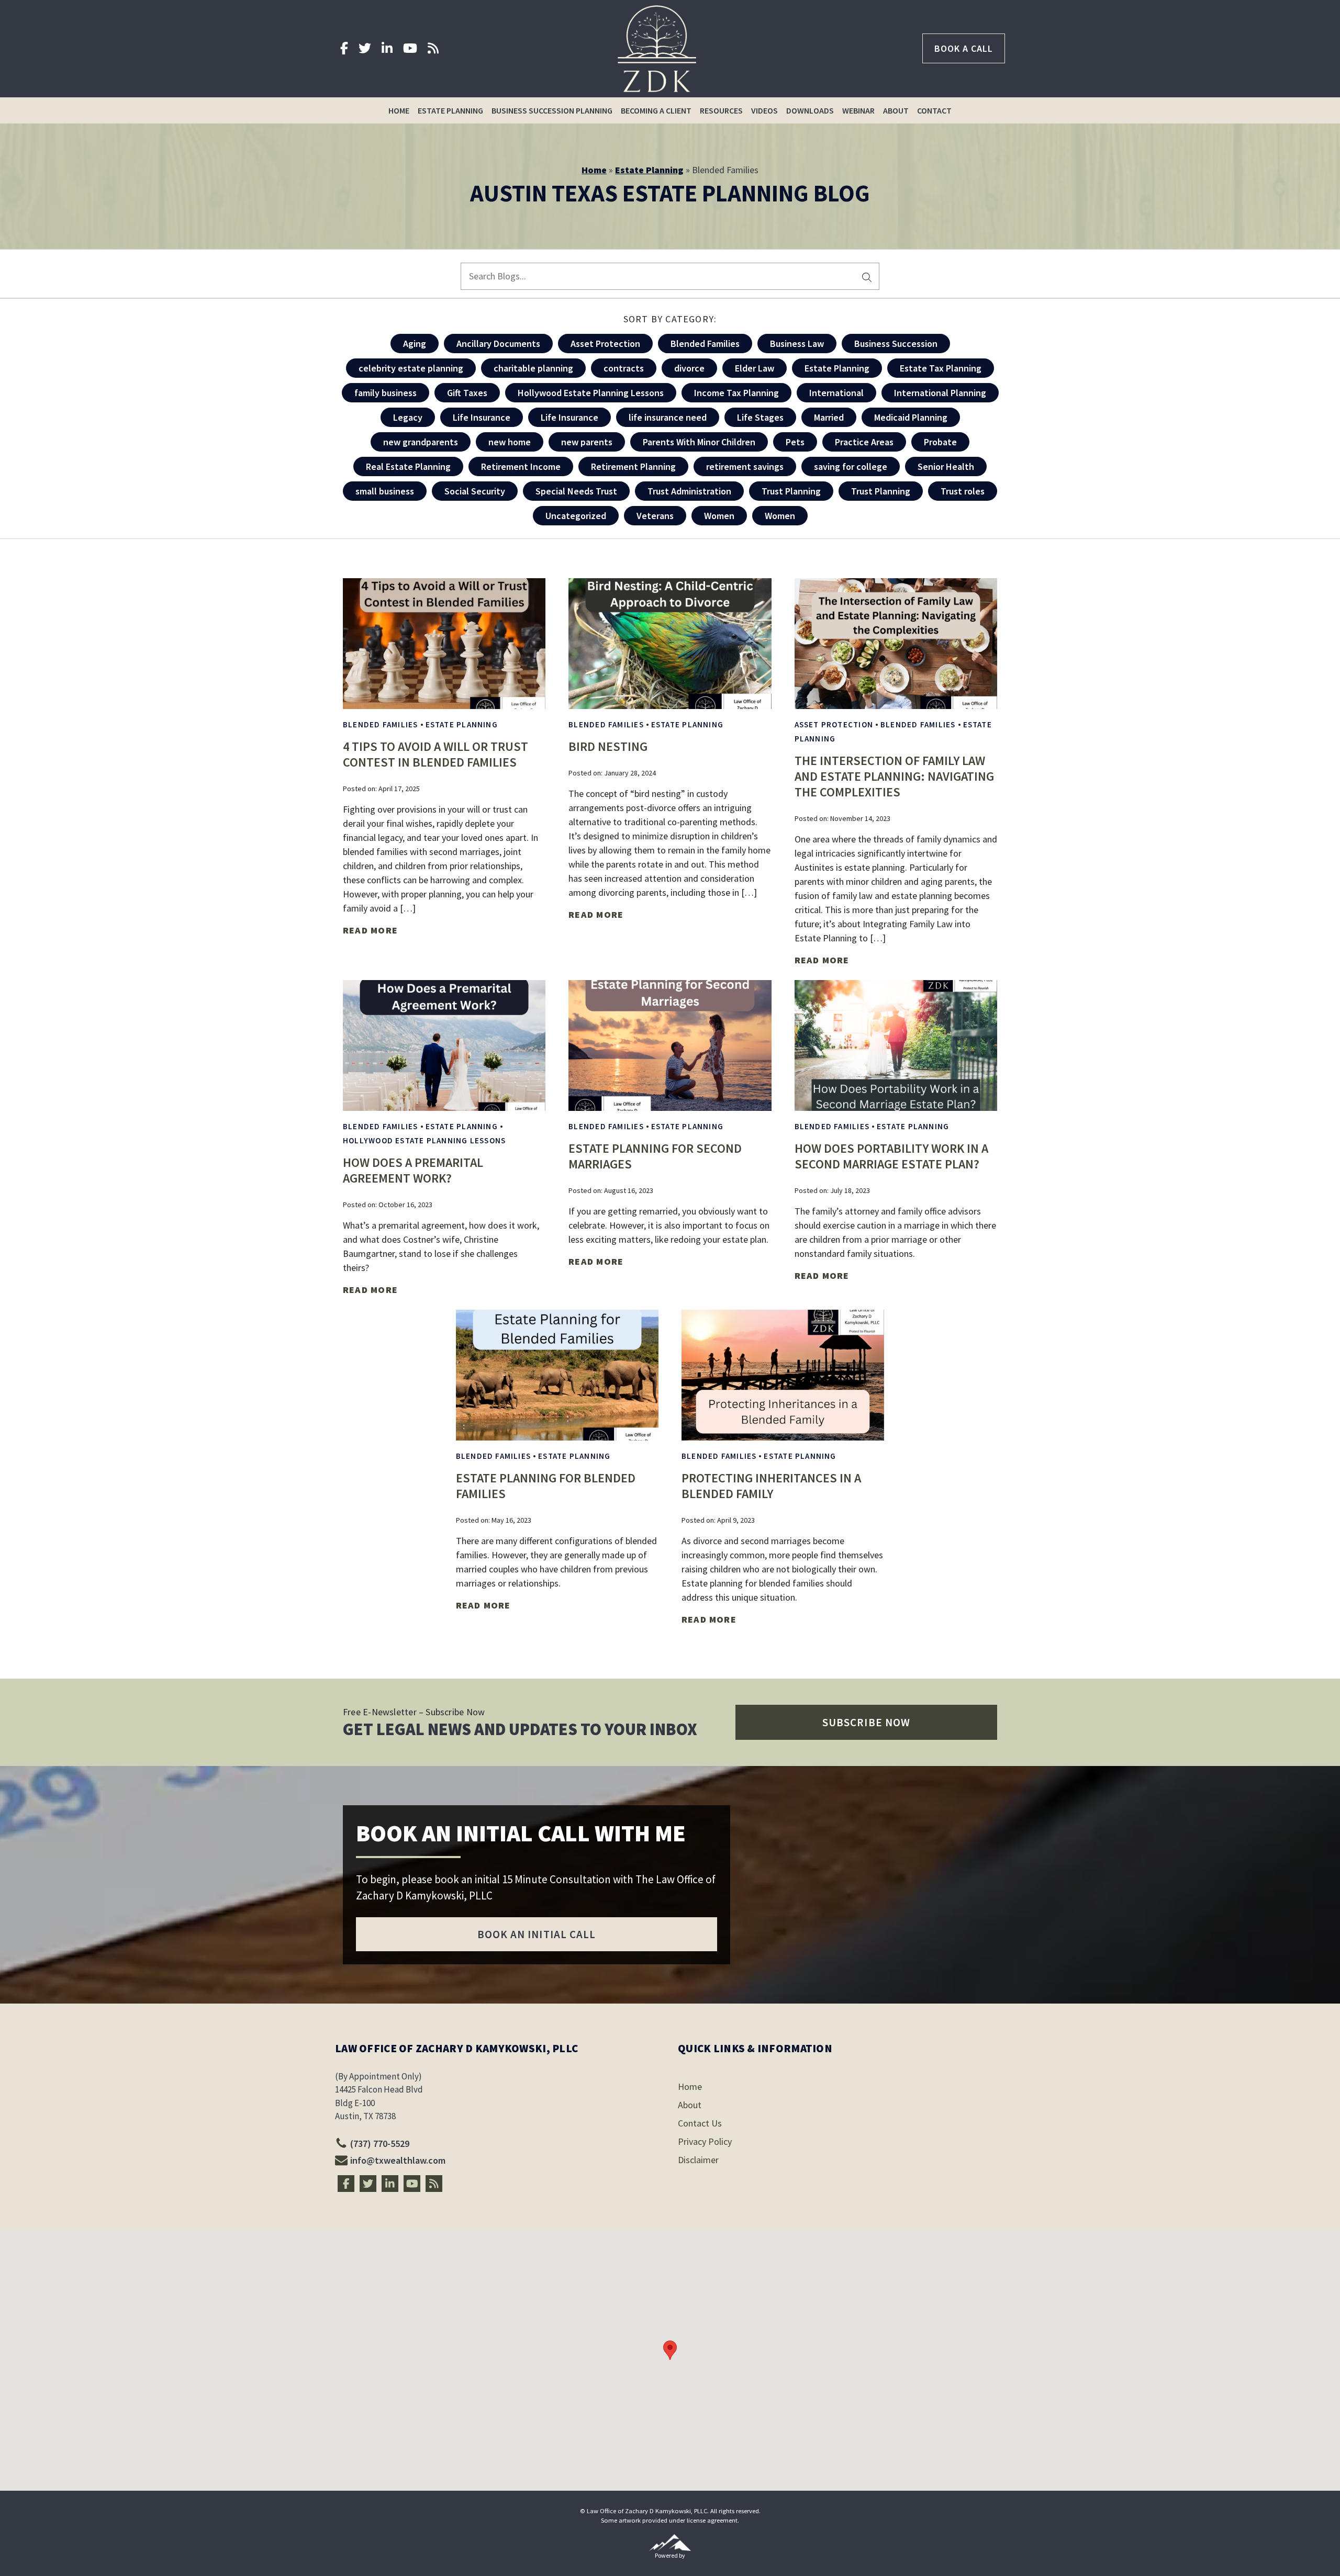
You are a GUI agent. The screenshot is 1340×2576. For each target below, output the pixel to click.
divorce (689, 368)
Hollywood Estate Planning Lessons (591, 393)
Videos (764, 110)
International (836, 393)
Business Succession (896, 344)
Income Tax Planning (736, 393)
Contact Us (700, 2123)
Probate (940, 442)
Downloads (810, 110)
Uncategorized (576, 516)
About (896, 110)
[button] (866, 1722)
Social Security (475, 491)
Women (719, 516)
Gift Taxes (467, 393)
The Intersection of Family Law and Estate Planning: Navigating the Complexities (894, 776)
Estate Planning (450, 110)
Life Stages (760, 417)
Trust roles (963, 491)
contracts (624, 368)
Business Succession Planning (552, 110)
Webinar (858, 110)
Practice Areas (864, 442)
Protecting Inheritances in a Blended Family (771, 1486)
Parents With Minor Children (699, 442)
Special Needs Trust (576, 491)
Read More (370, 930)
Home (399, 110)
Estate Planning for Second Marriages (655, 1156)
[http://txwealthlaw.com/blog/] (433, 48)
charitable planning (533, 368)
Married (829, 417)
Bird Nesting (608, 746)
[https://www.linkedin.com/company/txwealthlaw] (387, 48)
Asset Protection (605, 344)
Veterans (655, 516)
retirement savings (745, 466)
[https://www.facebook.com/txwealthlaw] (344, 48)
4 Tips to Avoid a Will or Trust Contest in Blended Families (435, 754)
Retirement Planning (633, 466)
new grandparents (421, 442)
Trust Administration (689, 491)
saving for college (851, 466)
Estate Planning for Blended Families (546, 1486)
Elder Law (755, 368)
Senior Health (946, 466)
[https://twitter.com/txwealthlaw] (365, 48)
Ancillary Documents (498, 344)
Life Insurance (482, 417)
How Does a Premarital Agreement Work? (413, 1170)
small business (385, 491)
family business (386, 393)
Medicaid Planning (911, 417)
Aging (415, 344)
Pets (795, 442)
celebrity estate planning (411, 368)
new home (510, 442)
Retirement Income (521, 466)
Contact (934, 110)
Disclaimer (698, 2160)
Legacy (408, 417)
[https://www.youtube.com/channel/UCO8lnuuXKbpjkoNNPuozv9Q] (410, 48)
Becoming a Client (656, 110)
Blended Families (705, 344)
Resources (721, 110)
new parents (587, 442)
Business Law (797, 344)
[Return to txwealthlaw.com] (657, 49)
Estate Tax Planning (941, 368)
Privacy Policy (705, 2141)
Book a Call (963, 48)
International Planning (940, 393)
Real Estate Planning (408, 466)
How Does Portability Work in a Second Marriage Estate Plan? (891, 1156)
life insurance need (668, 417)
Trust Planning (791, 491)
